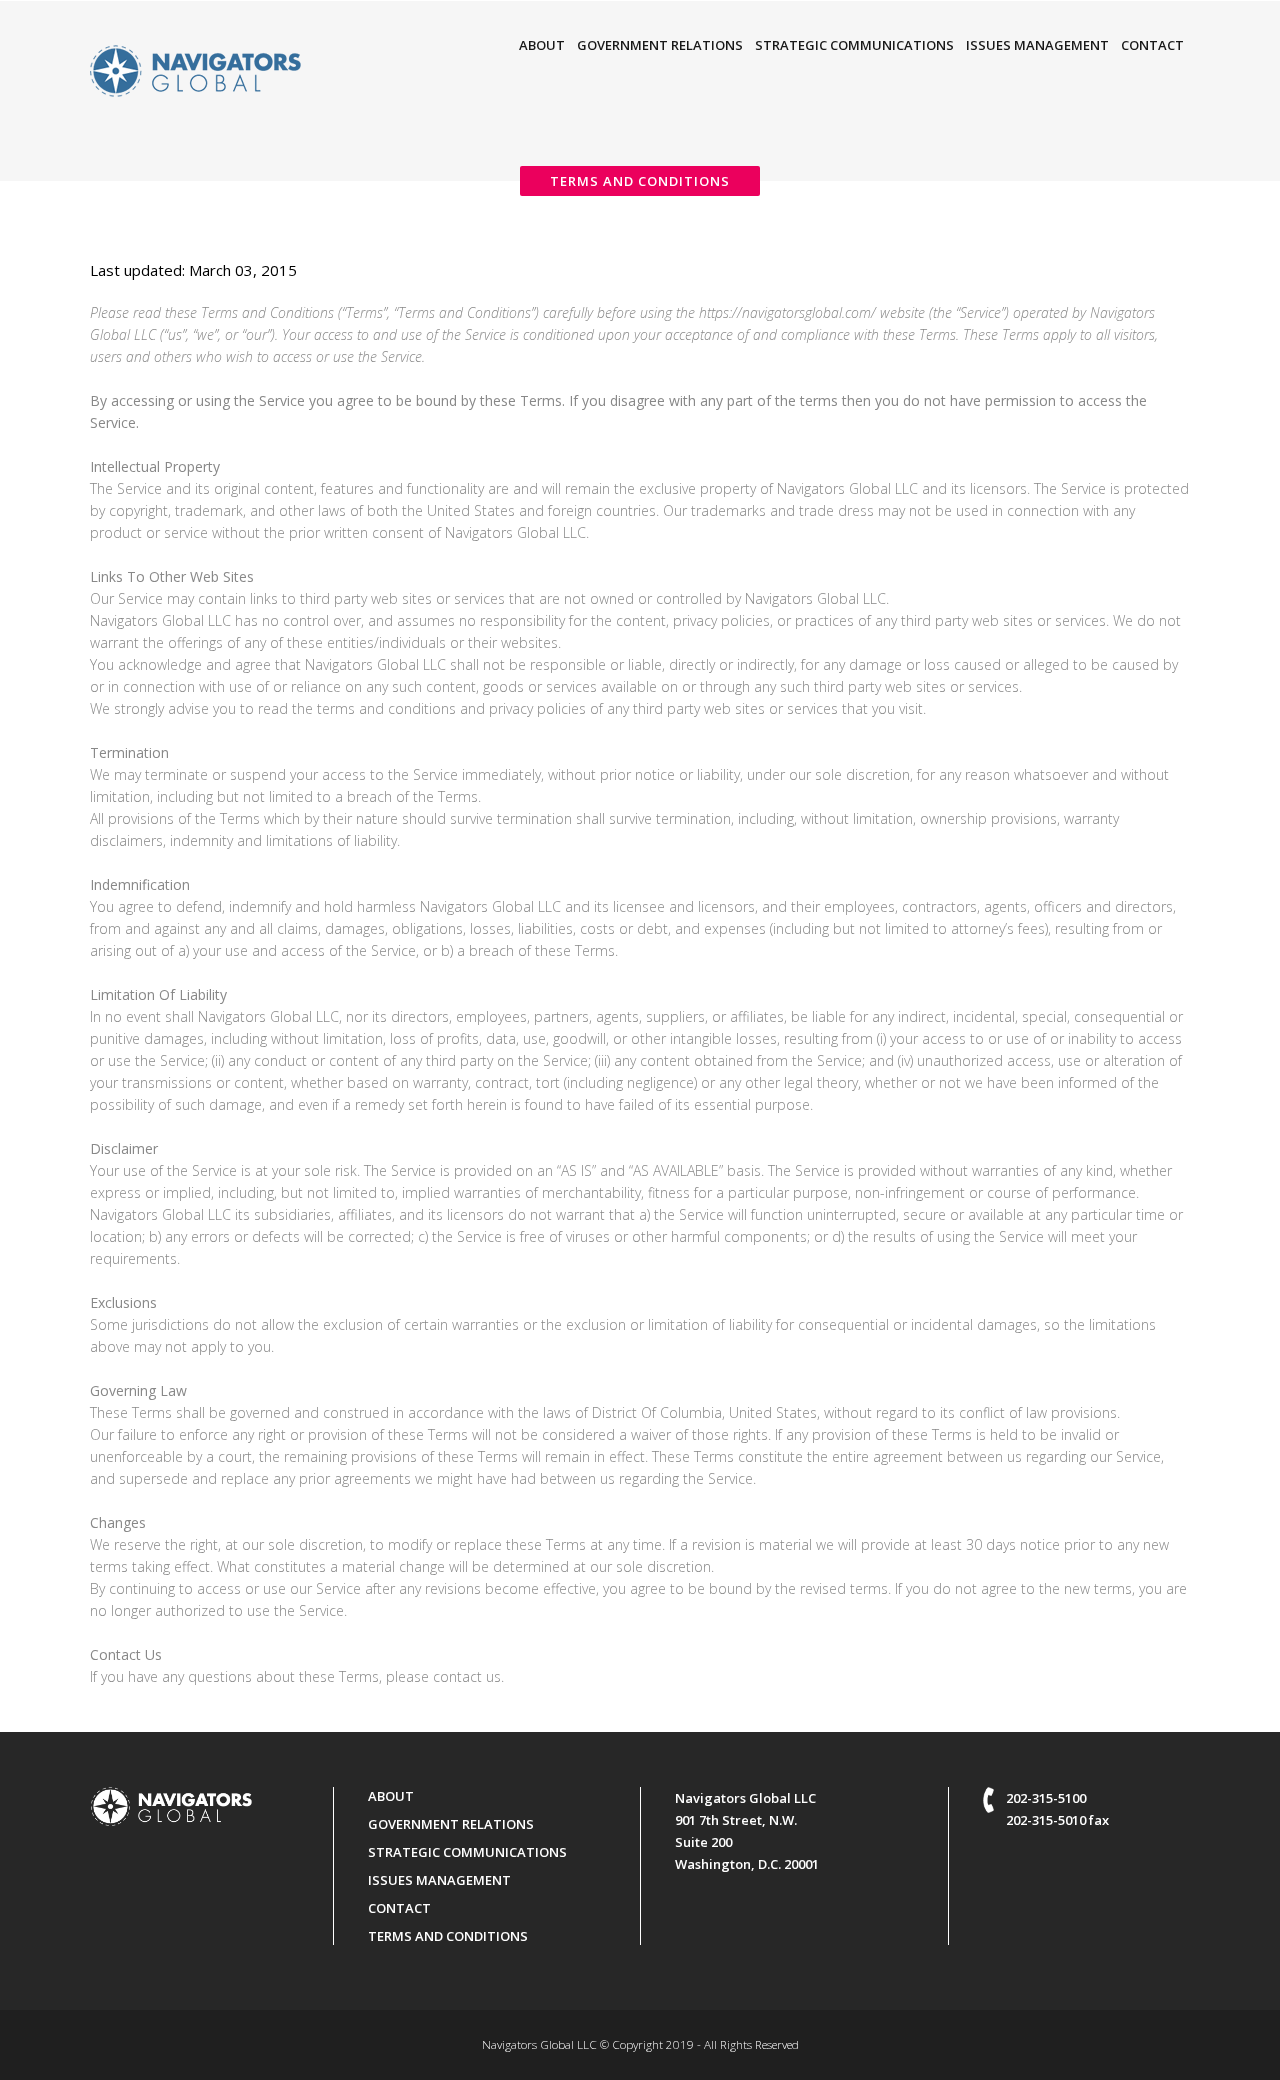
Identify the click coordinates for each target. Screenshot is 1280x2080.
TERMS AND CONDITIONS (448, 1936)
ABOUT (391, 1796)
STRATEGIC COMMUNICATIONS (467, 1852)
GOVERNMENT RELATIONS (451, 1824)
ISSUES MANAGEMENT (439, 1880)
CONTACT (399, 1908)
